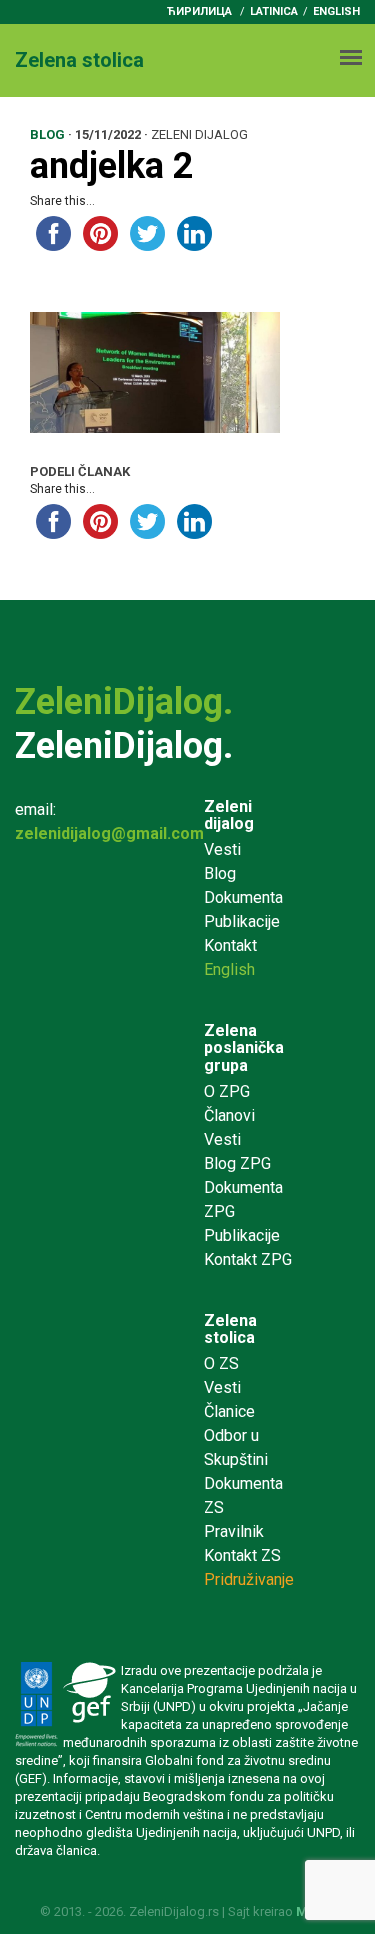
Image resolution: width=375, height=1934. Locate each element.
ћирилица (199, 11)
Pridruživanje (249, 1579)
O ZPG (227, 1091)
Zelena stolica (230, 1329)
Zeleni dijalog (229, 815)
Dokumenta (243, 897)
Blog (220, 873)
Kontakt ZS (242, 1555)
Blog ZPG (237, 1163)
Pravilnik (234, 1531)
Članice (229, 1411)
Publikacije (242, 921)
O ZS (221, 1363)
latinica (274, 11)
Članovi (229, 1115)
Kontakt (230, 945)
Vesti (222, 849)
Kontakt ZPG (248, 1259)
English (336, 11)
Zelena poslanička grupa (244, 1048)
